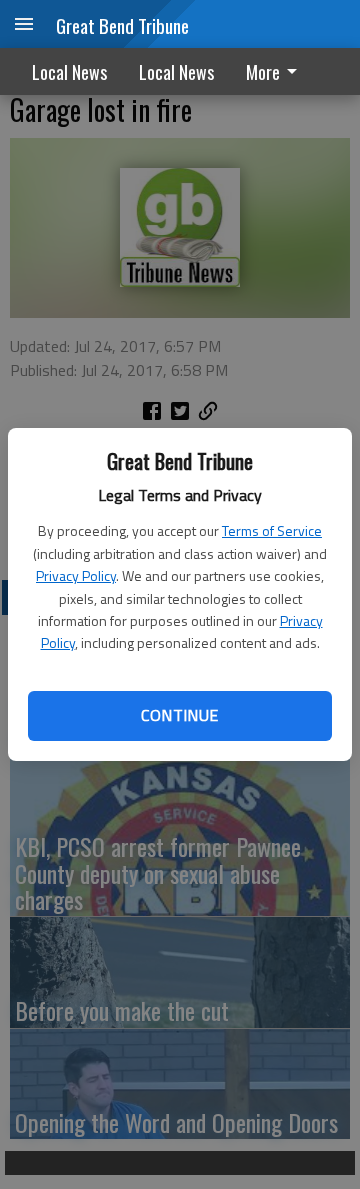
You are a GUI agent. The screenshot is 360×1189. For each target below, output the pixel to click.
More (263, 72)
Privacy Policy (76, 575)
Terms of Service (272, 530)
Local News (69, 72)
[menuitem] (277, 71)
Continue (179, 715)
